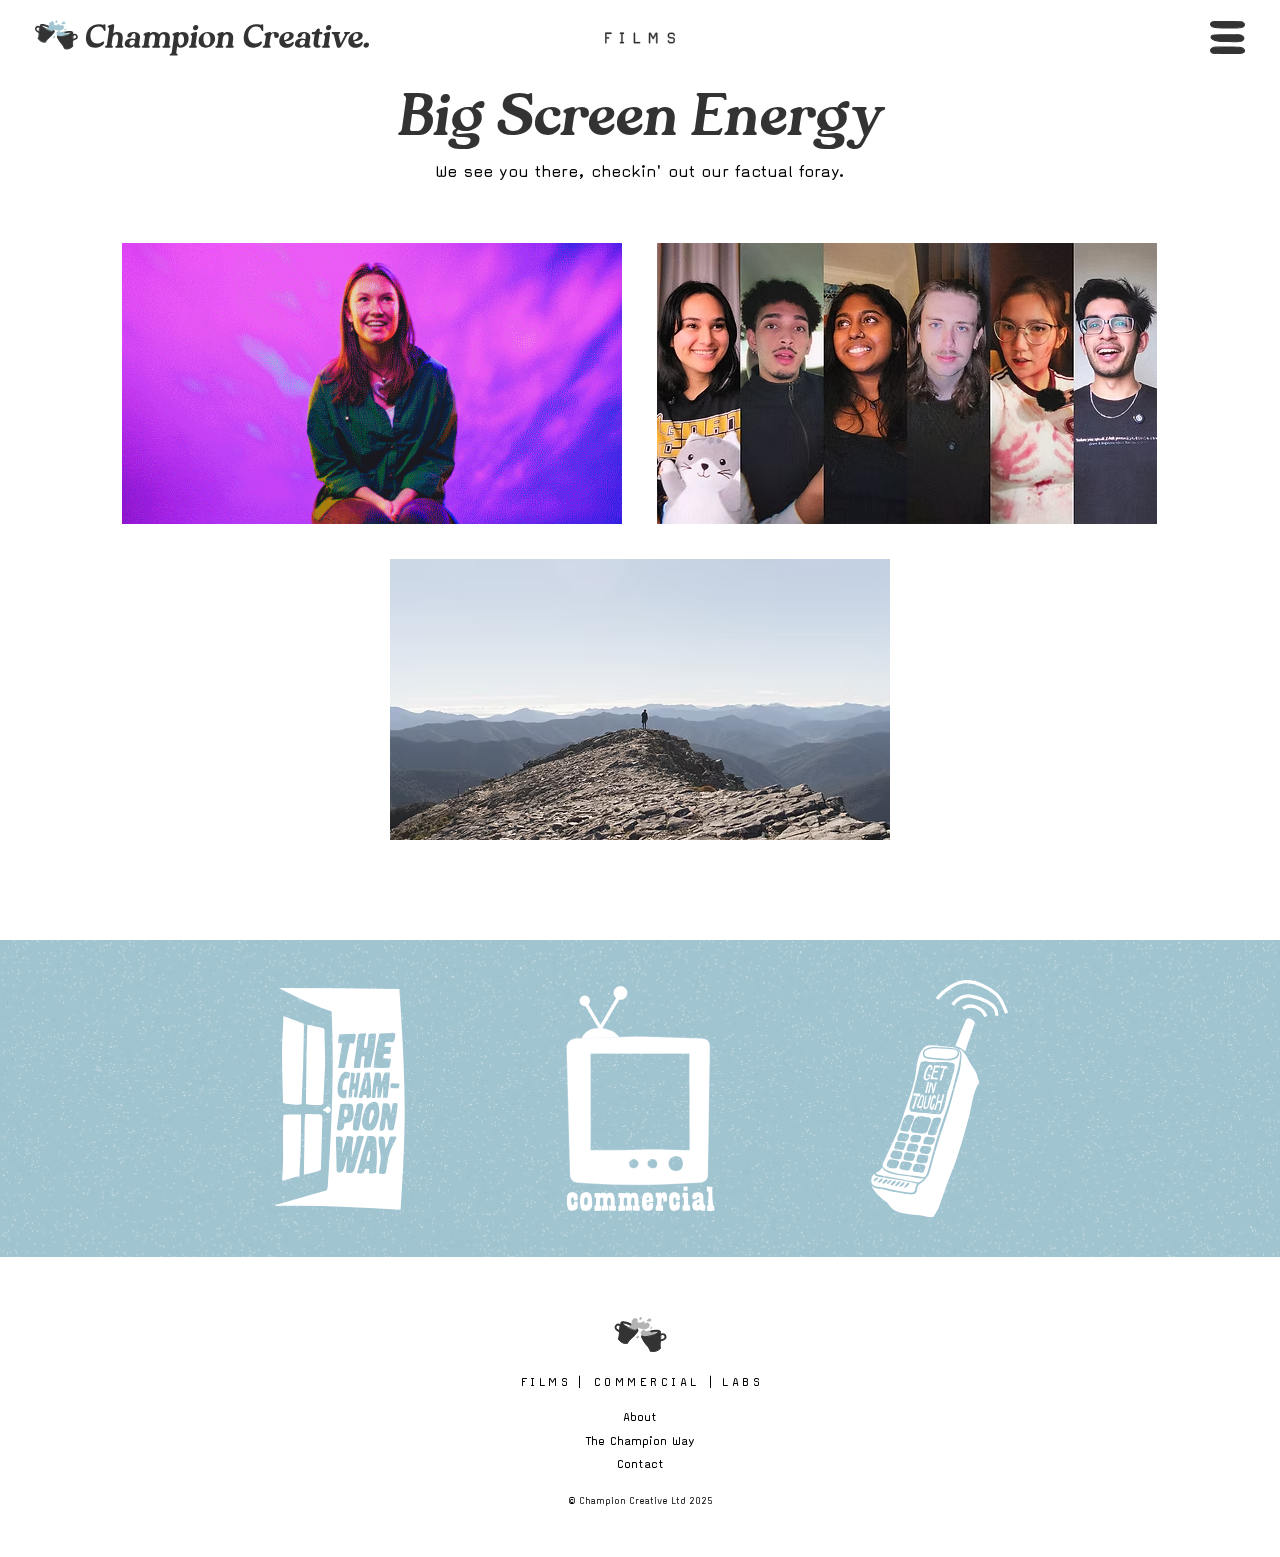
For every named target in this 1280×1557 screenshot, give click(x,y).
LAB (741, 1381)
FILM (544, 1381)
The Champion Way (640, 1440)
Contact (640, 1463)
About (640, 1416)
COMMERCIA (645, 1381)
